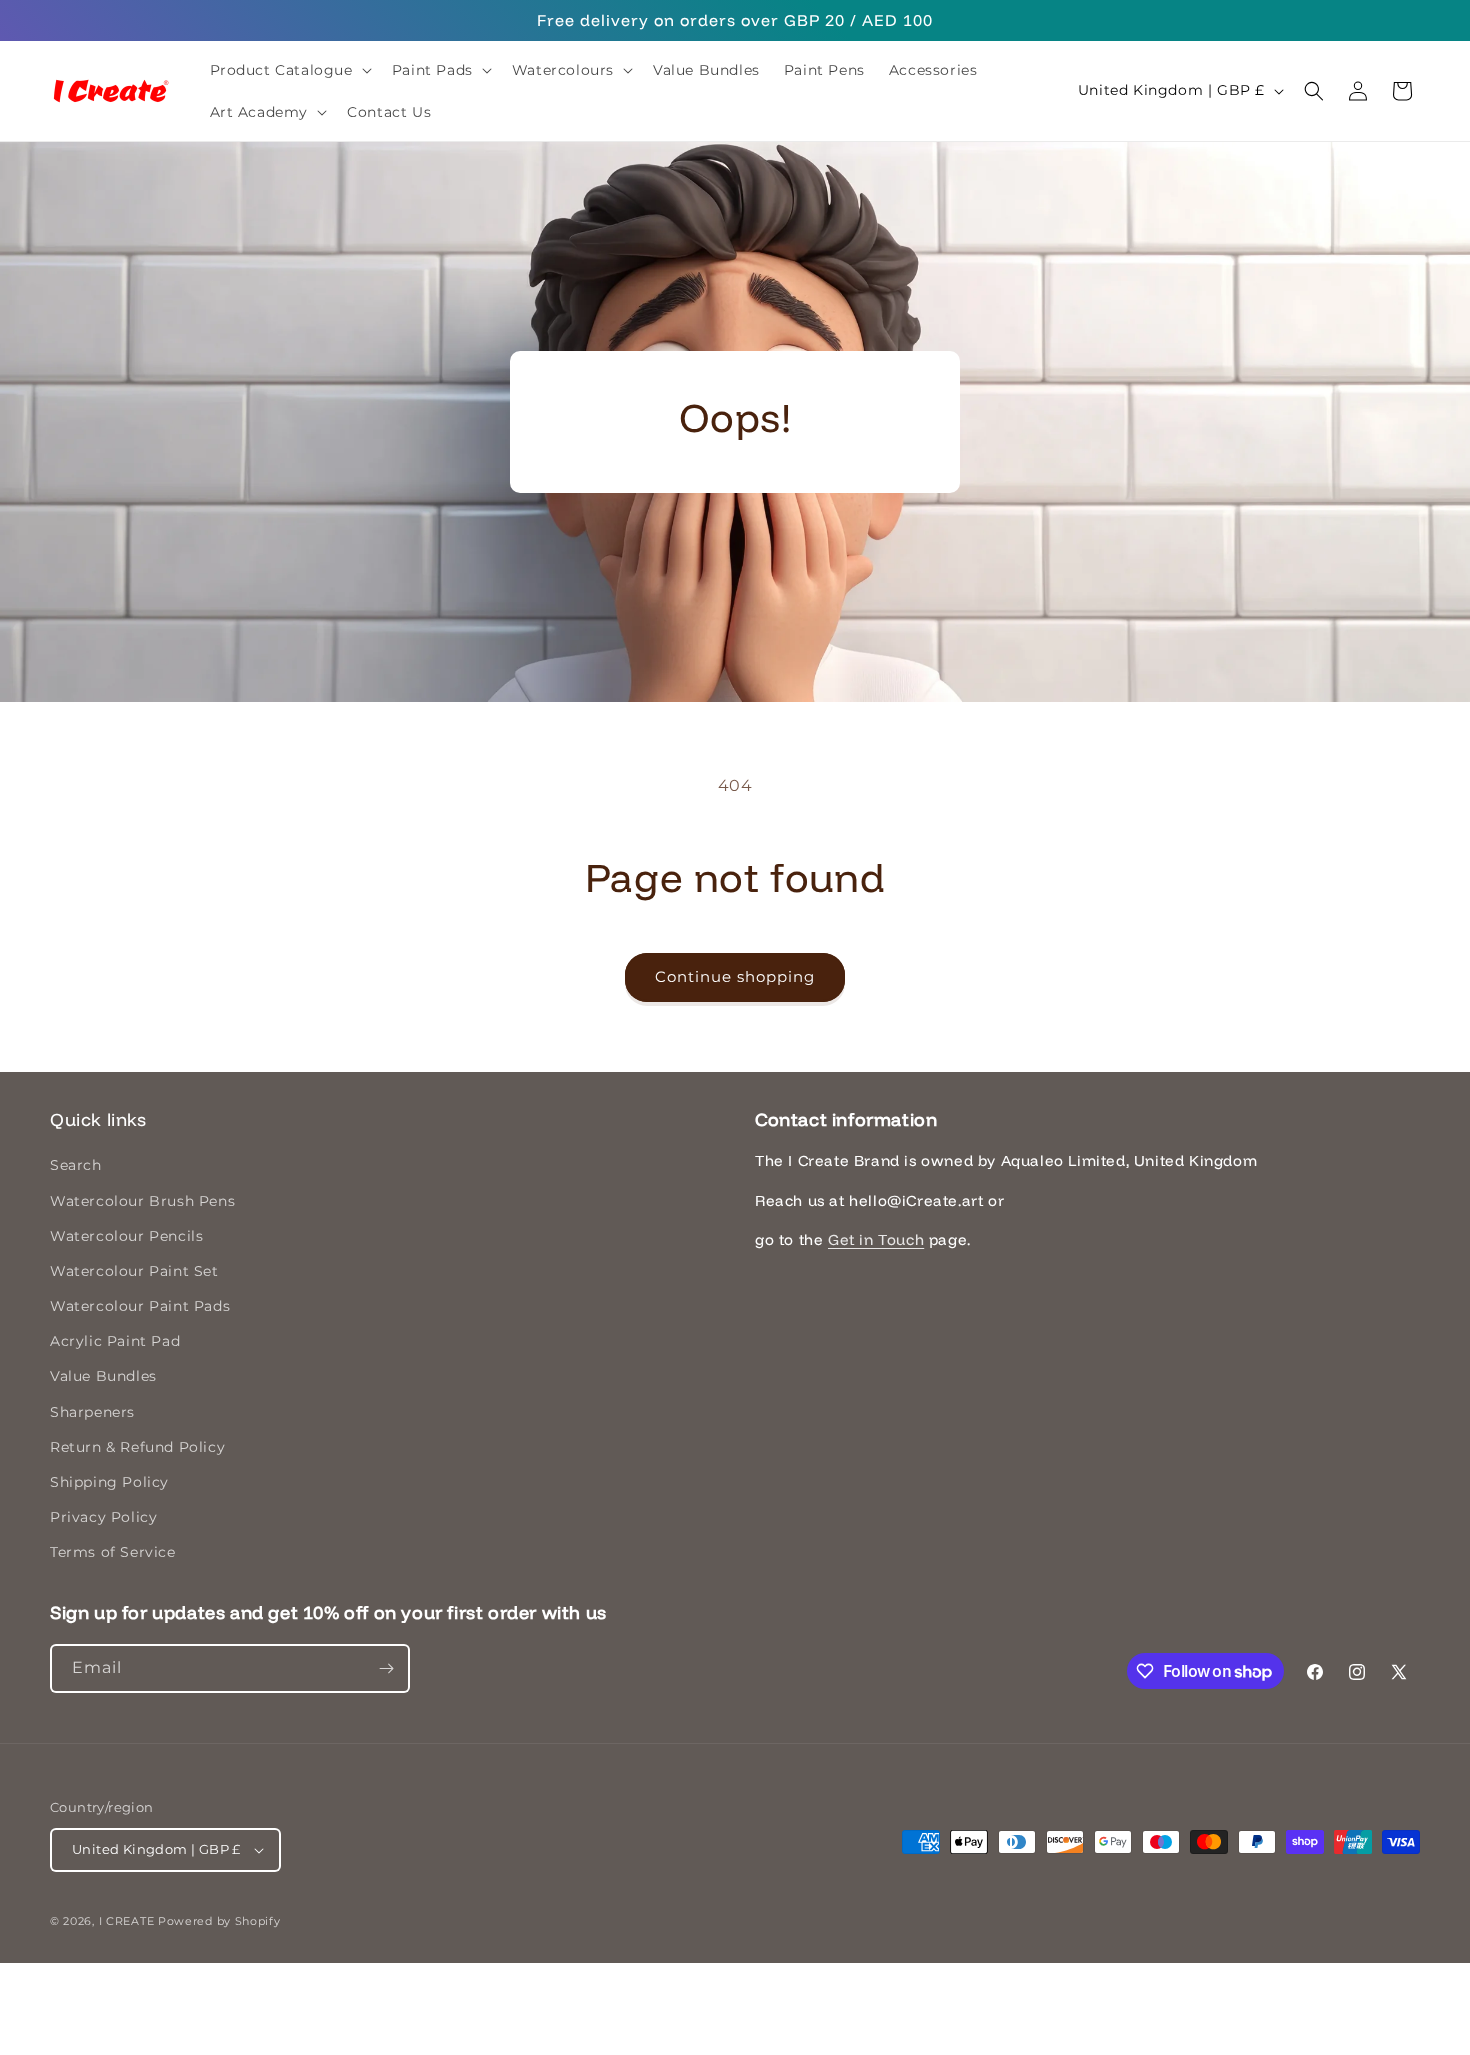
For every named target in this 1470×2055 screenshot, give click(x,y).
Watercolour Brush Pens (142, 1201)
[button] (289, 70)
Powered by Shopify (219, 1921)
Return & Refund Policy (137, 1447)
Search (76, 1165)
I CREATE (127, 1921)
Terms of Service (113, 1553)
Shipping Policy (109, 1482)
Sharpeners (92, 1412)
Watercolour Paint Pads (140, 1306)
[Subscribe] (386, 1668)
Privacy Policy (103, 1517)
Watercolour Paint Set (134, 1271)
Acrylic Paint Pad (115, 1341)
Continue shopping (735, 976)
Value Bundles (103, 1377)
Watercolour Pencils (126, 1236)
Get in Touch (876, 1239)
